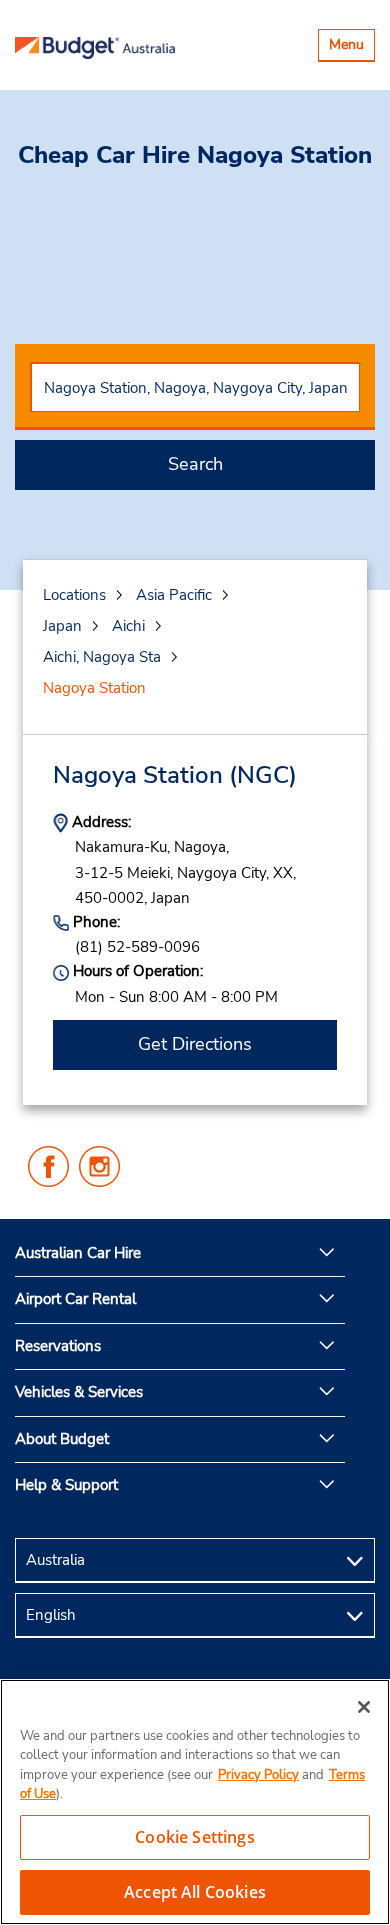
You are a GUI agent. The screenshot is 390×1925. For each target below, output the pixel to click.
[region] (195, 1802)
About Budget (62, 1439)
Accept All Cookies (195, 1892)
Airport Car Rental (75, 1299)
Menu (351, 47)
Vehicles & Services (79, 1392)
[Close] (364, 1707)
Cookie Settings (194, 1837)
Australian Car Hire (78, 1253)
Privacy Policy (258, 1775)
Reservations (58, 1346)
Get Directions (195, 1044)
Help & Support (66, 1485)
